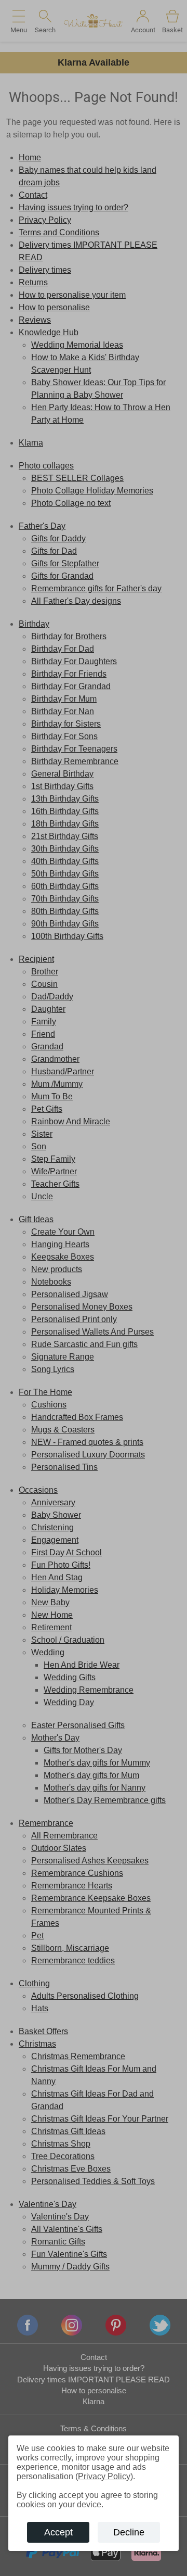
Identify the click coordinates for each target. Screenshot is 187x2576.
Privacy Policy (104, 2476)
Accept (58, 2532)
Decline (129, 2532)
